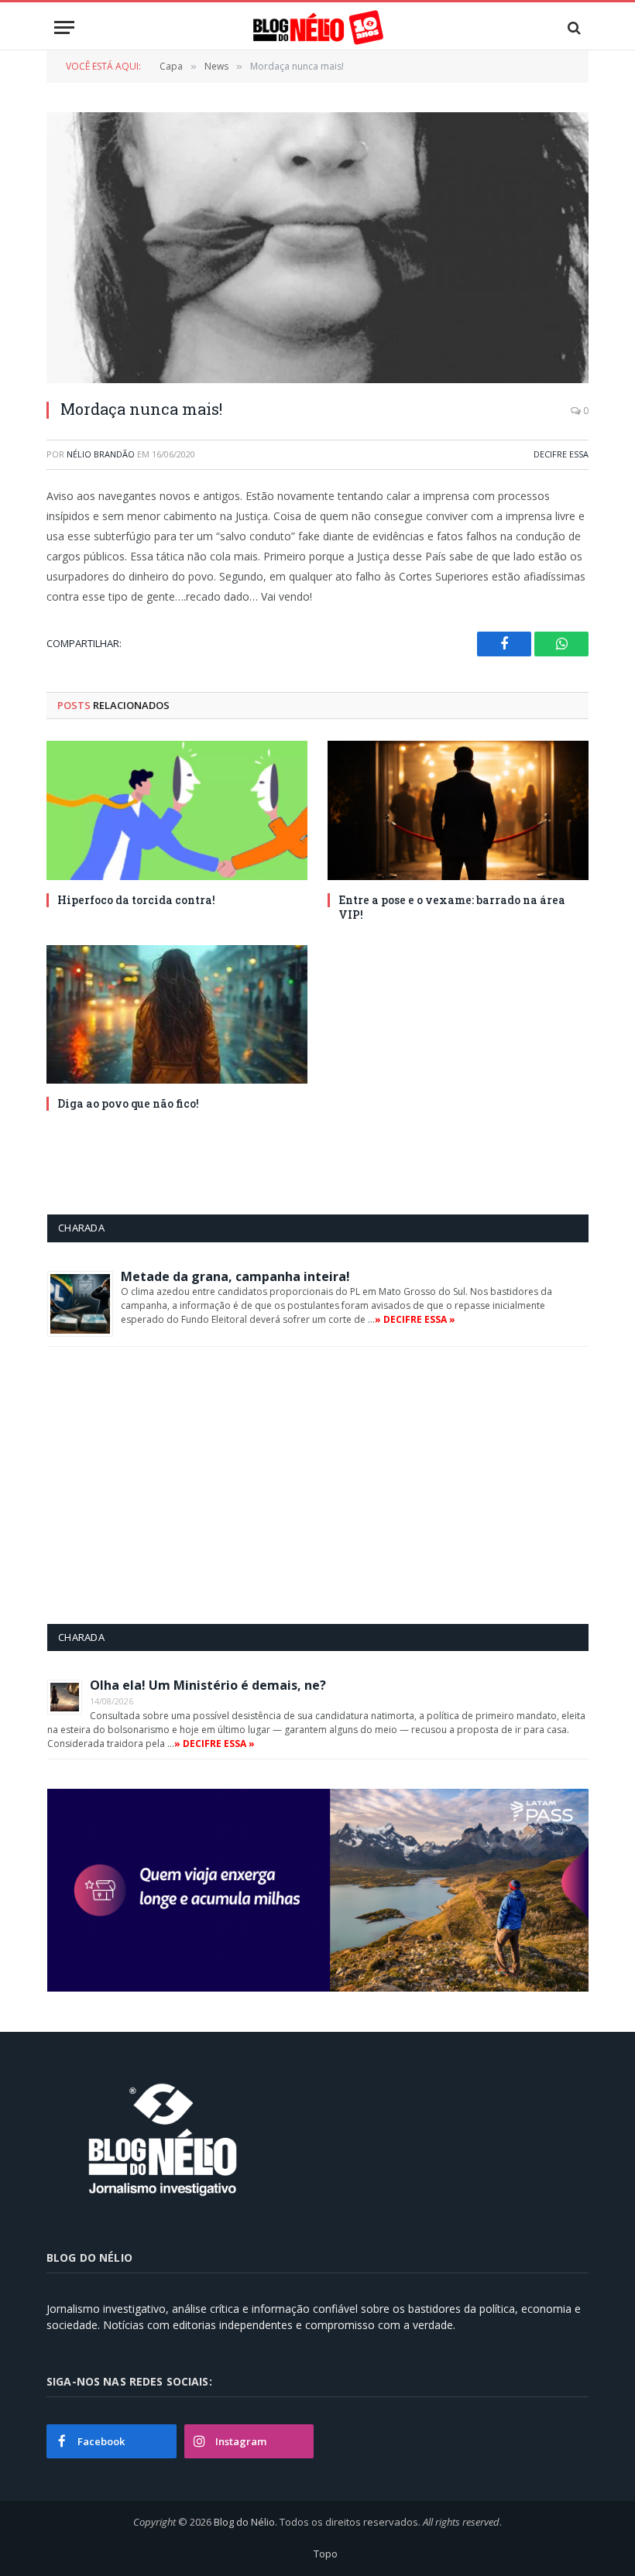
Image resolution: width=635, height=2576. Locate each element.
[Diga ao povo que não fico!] (177, 1014)
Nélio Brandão (101, 454)
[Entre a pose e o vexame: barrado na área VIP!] (458, 810)
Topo (326, 2554)
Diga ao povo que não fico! (128, 1103)
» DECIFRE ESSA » (415, 1319)
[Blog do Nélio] (317, 27)
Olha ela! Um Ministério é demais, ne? (208, 1685)
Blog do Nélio (244, 2522)
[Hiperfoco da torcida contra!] (177, 810)
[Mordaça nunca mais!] (317, 248)
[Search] (573, 27)
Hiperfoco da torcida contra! (136, 900)
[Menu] (64, 27)
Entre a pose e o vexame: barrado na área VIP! (452, 907)
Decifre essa (561, 454)
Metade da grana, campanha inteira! (235, 1276)
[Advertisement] (177, 1485)
